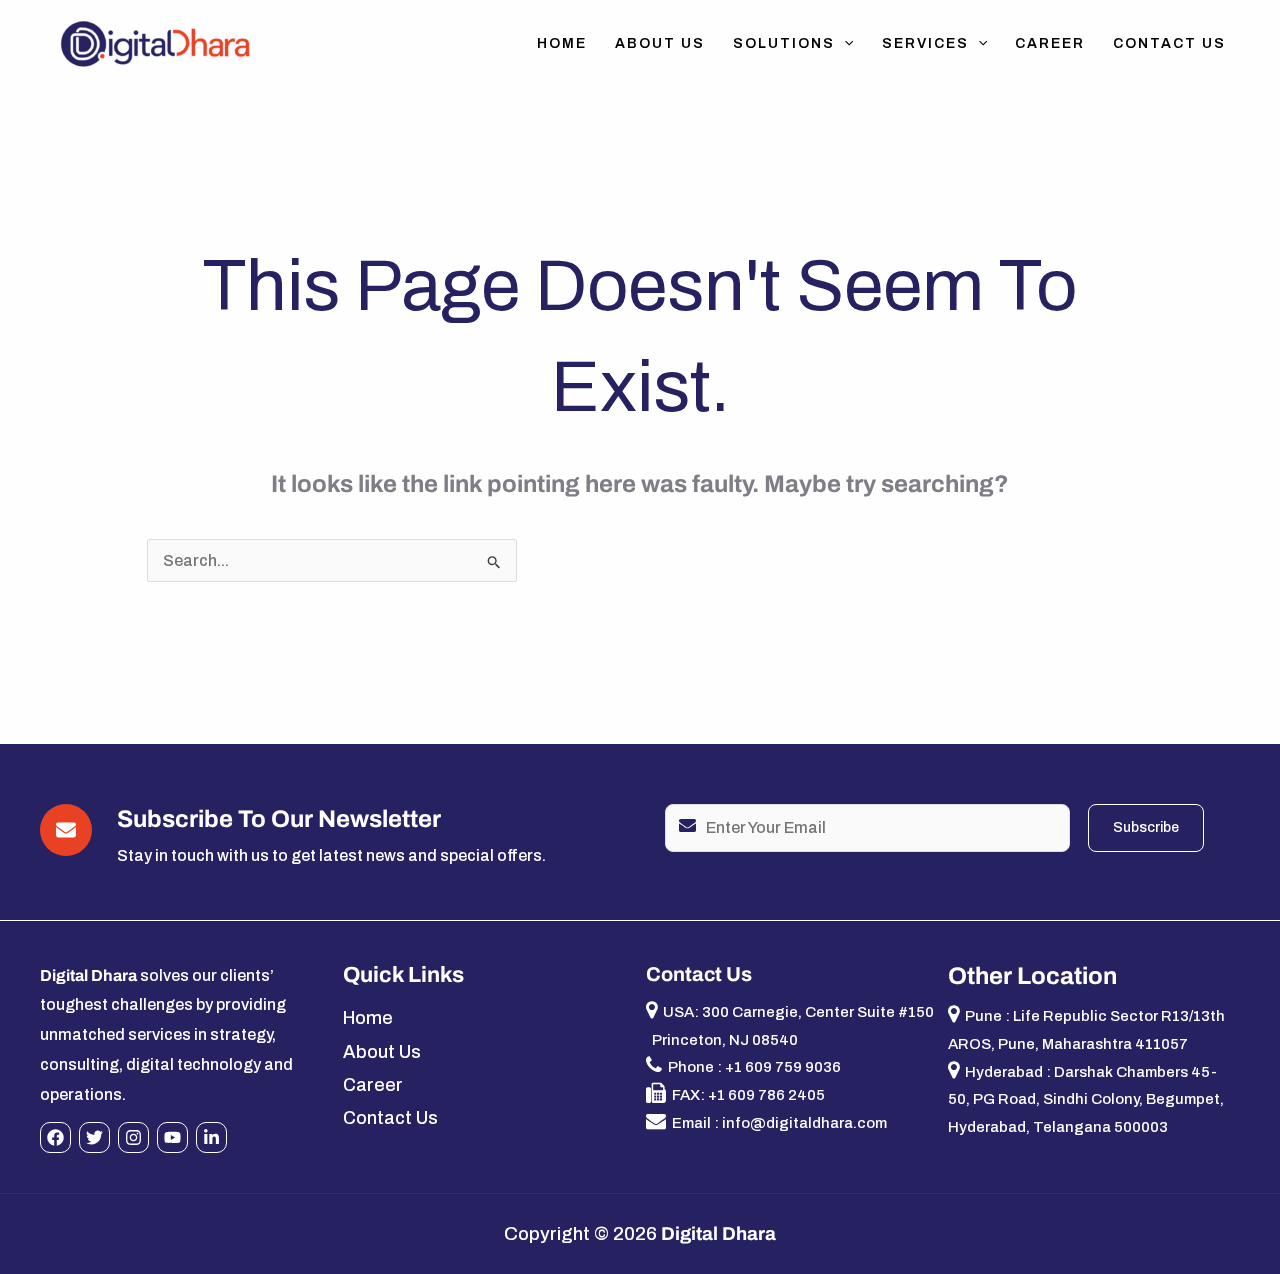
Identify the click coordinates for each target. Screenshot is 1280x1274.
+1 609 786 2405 (766, 1095)
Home (562, 43)
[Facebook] (55, 1137)
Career (1050, 43)
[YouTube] (172, 1137)
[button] (844, 44)
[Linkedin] (211, 1137)
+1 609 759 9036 (783, 1067)
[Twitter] (94, 1137)
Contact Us (1169, 43)
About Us (660, 43)
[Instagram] (133, 1137)
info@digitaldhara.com (804, 1123)
